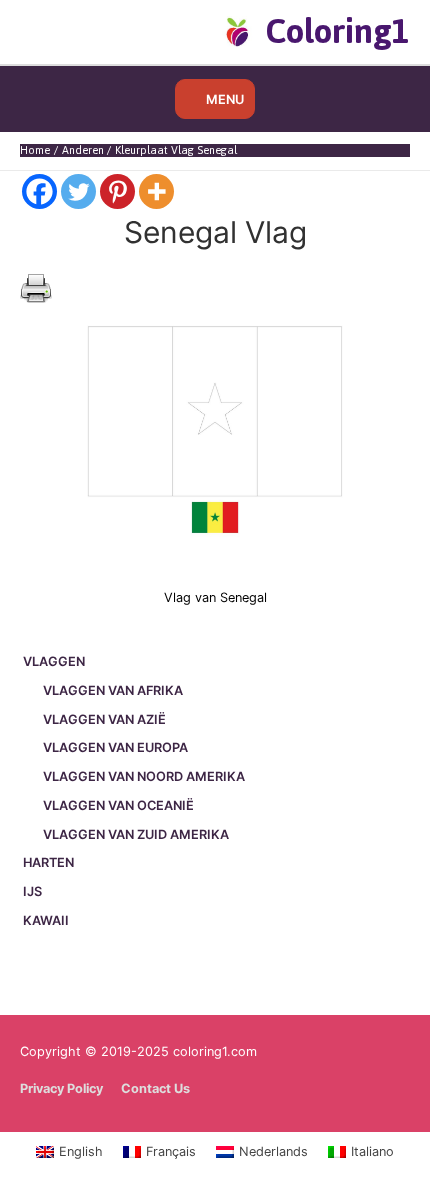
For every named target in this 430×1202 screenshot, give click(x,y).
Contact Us (155, 1088)
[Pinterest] (117, 191)
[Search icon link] (52, 31)
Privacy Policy (61, 1088)
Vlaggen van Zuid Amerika (136, 834)
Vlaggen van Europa (115, 747)
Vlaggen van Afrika (113, 690)
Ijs (32, 891)
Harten (48, 862)
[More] (156, 191)
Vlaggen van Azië (104, 719)
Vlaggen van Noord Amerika (144, 776)
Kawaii (46, 920)
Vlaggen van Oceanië (118, 805)
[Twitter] (78, 191)
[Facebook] (39, 191)
